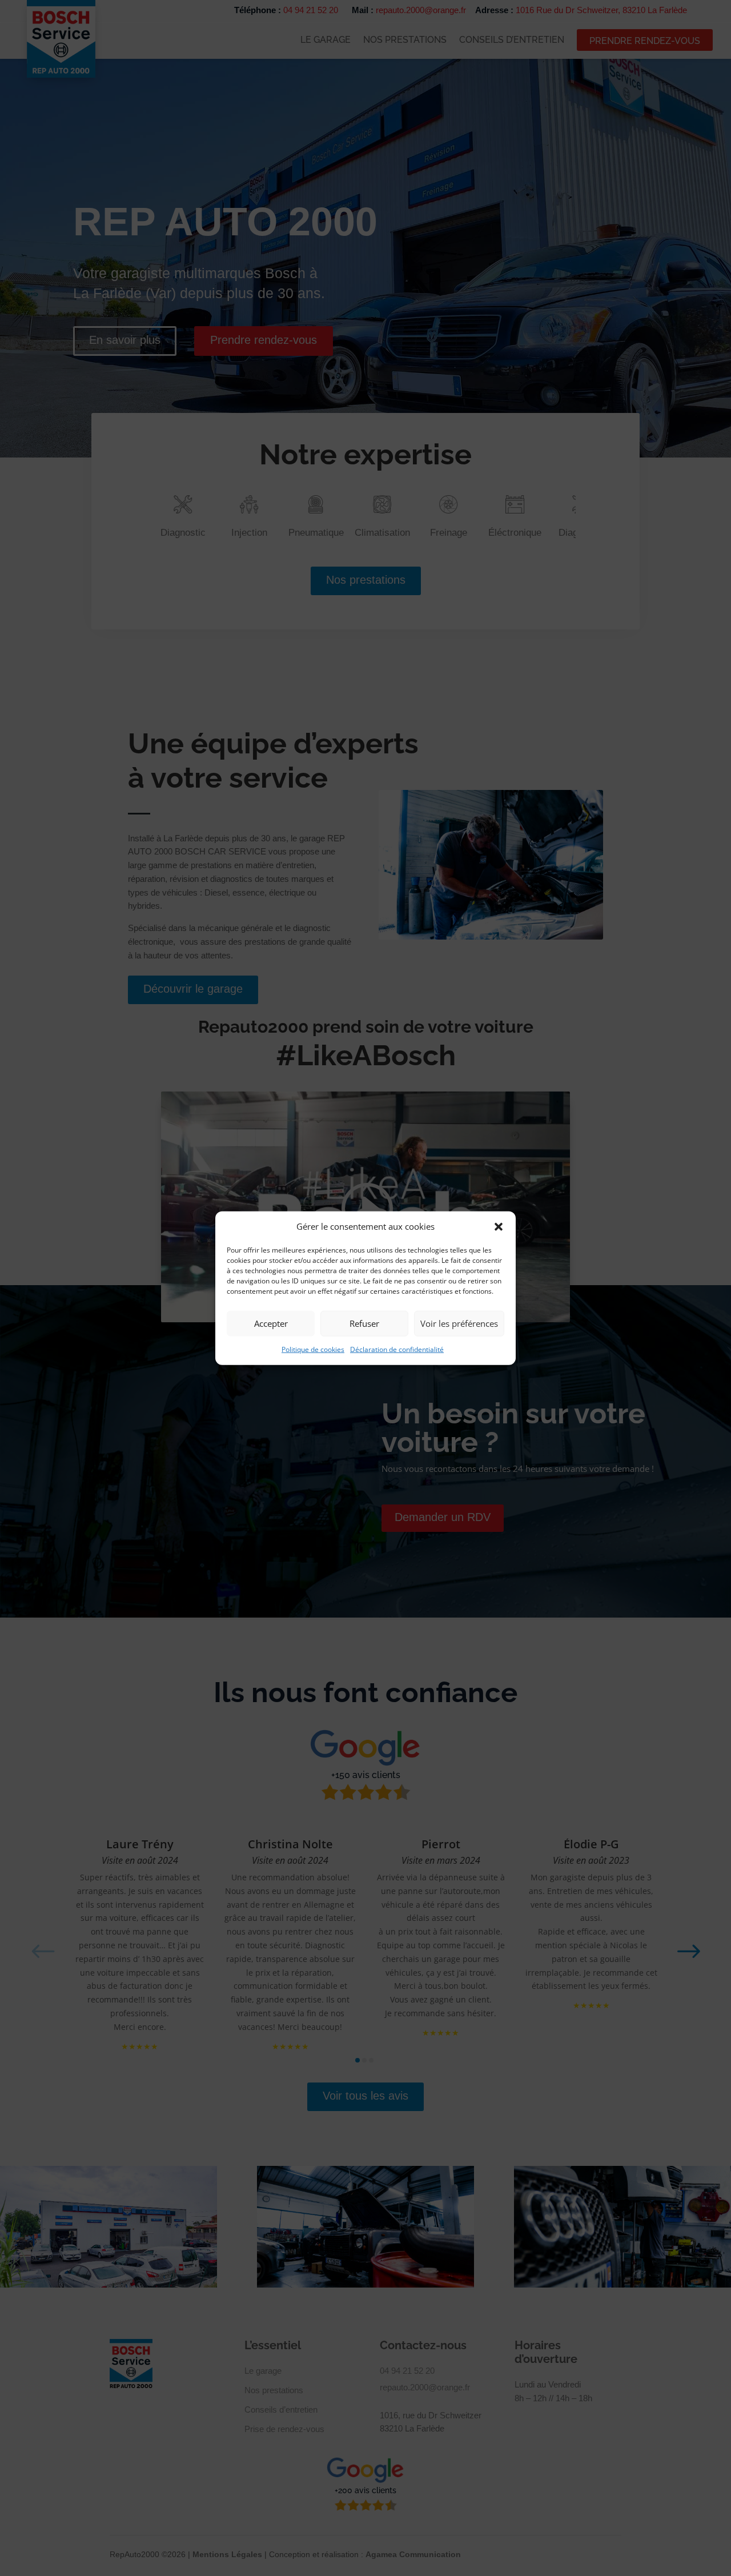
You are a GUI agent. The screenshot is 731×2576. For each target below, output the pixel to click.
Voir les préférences (459, 1323)
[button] (499, 1227)
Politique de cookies (313, 1349)
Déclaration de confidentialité (397, 1349)
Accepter (271, 1323)
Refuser (364, 1323)
